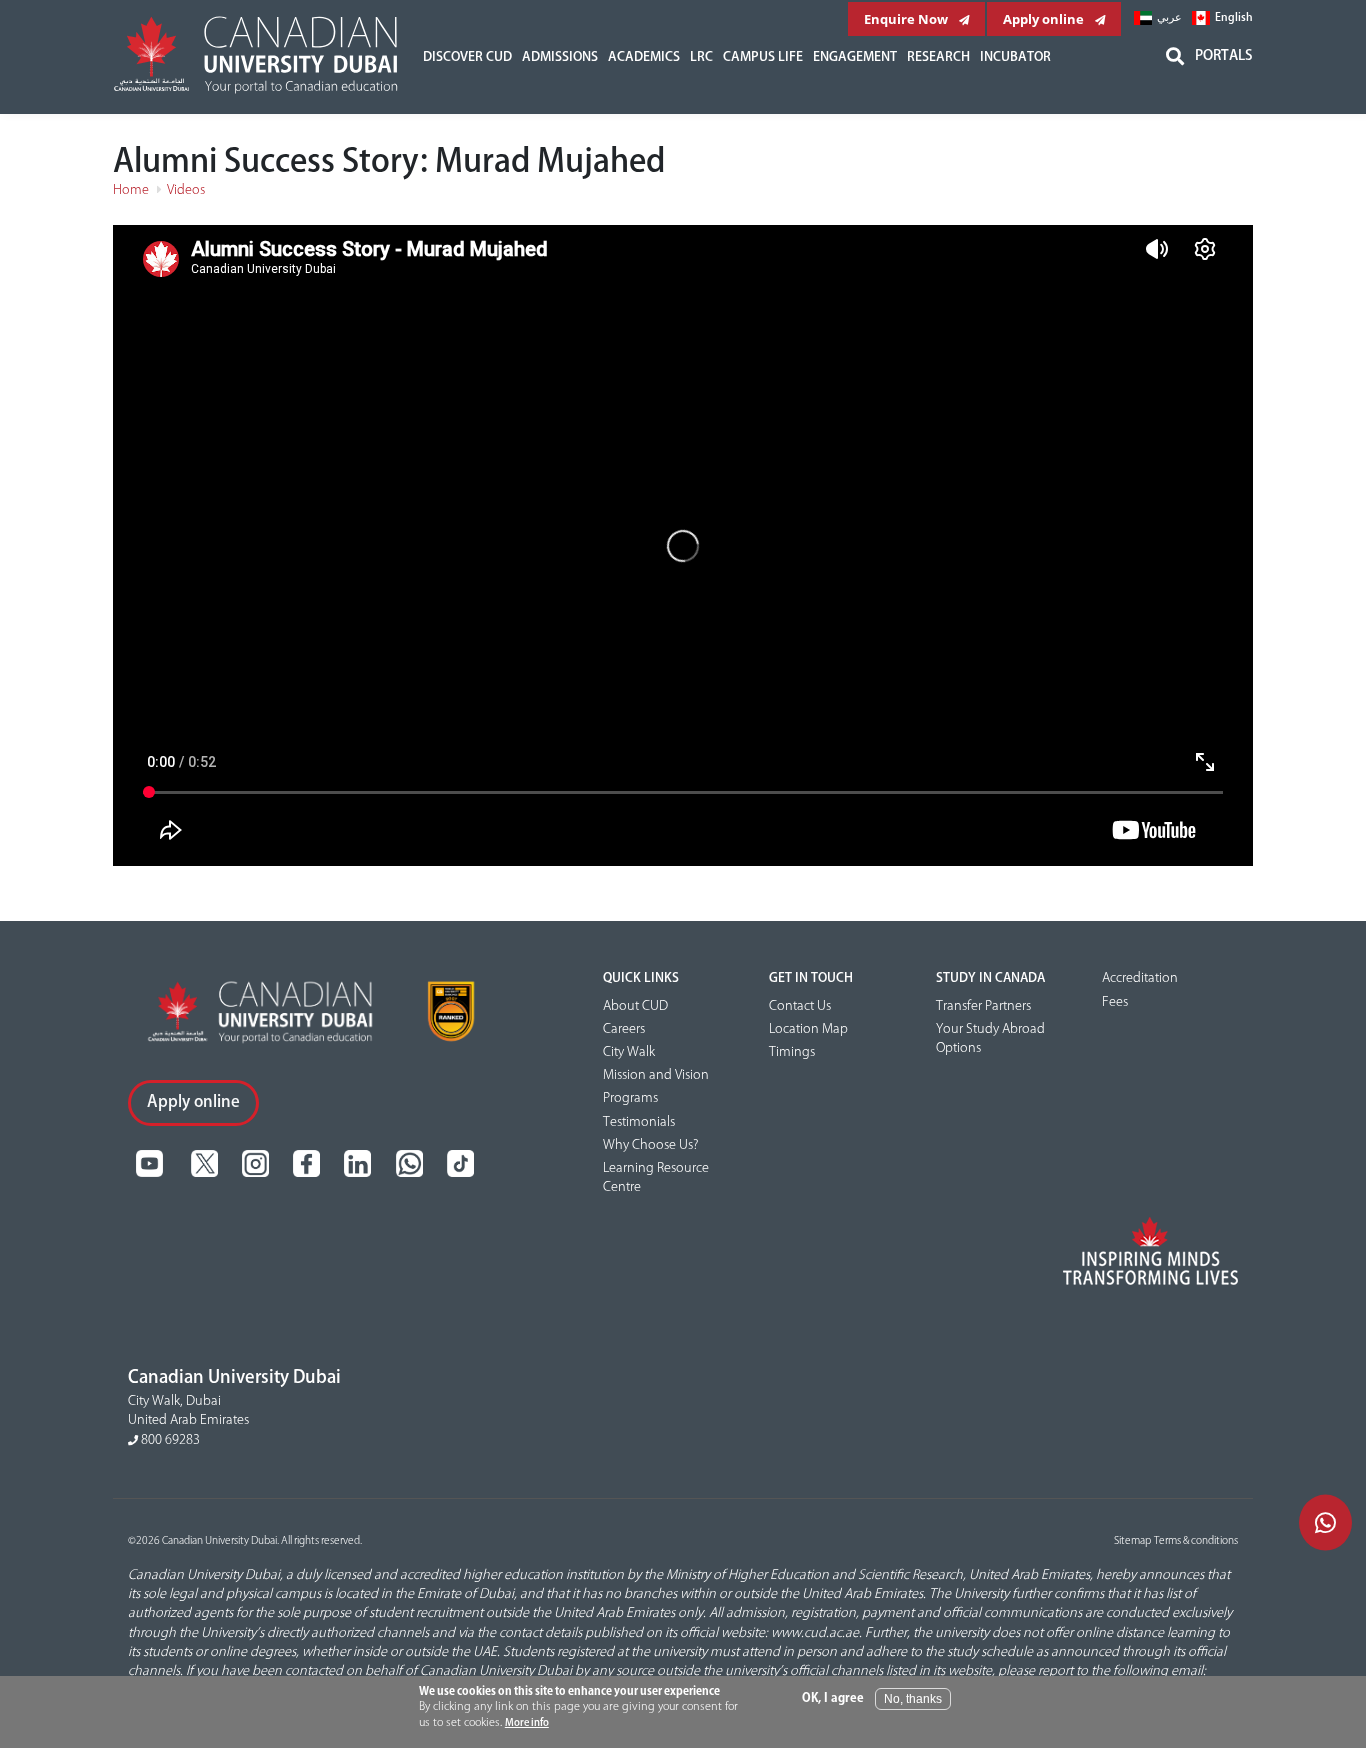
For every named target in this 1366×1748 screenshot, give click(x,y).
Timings (792, 1052)
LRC (701, 57)
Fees (1115, 1002)
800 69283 (169, 1440)
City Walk (629, 1052)
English (1234, 18)
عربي (1169, 18)
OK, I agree (833, 1699)
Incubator (1015, 57)
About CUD (635, 1006)
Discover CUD (467, 57)
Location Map (808, 1029)
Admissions (560, 57)
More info (527, 1723)
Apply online (1045, 19)
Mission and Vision (656, 1075)
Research (938, 57)
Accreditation (1140, 978)
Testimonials (639, 1122)
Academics (644, 57)
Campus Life (763, 57)
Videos (186, 190)
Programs (630, 1098)
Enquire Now (907, 19)
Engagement (855, 57)
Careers (624, 1029)
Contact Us (800, 1006)
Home (131, 190)
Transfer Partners (983, 1006)
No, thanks (913, 1699)
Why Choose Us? (650, 1145)
